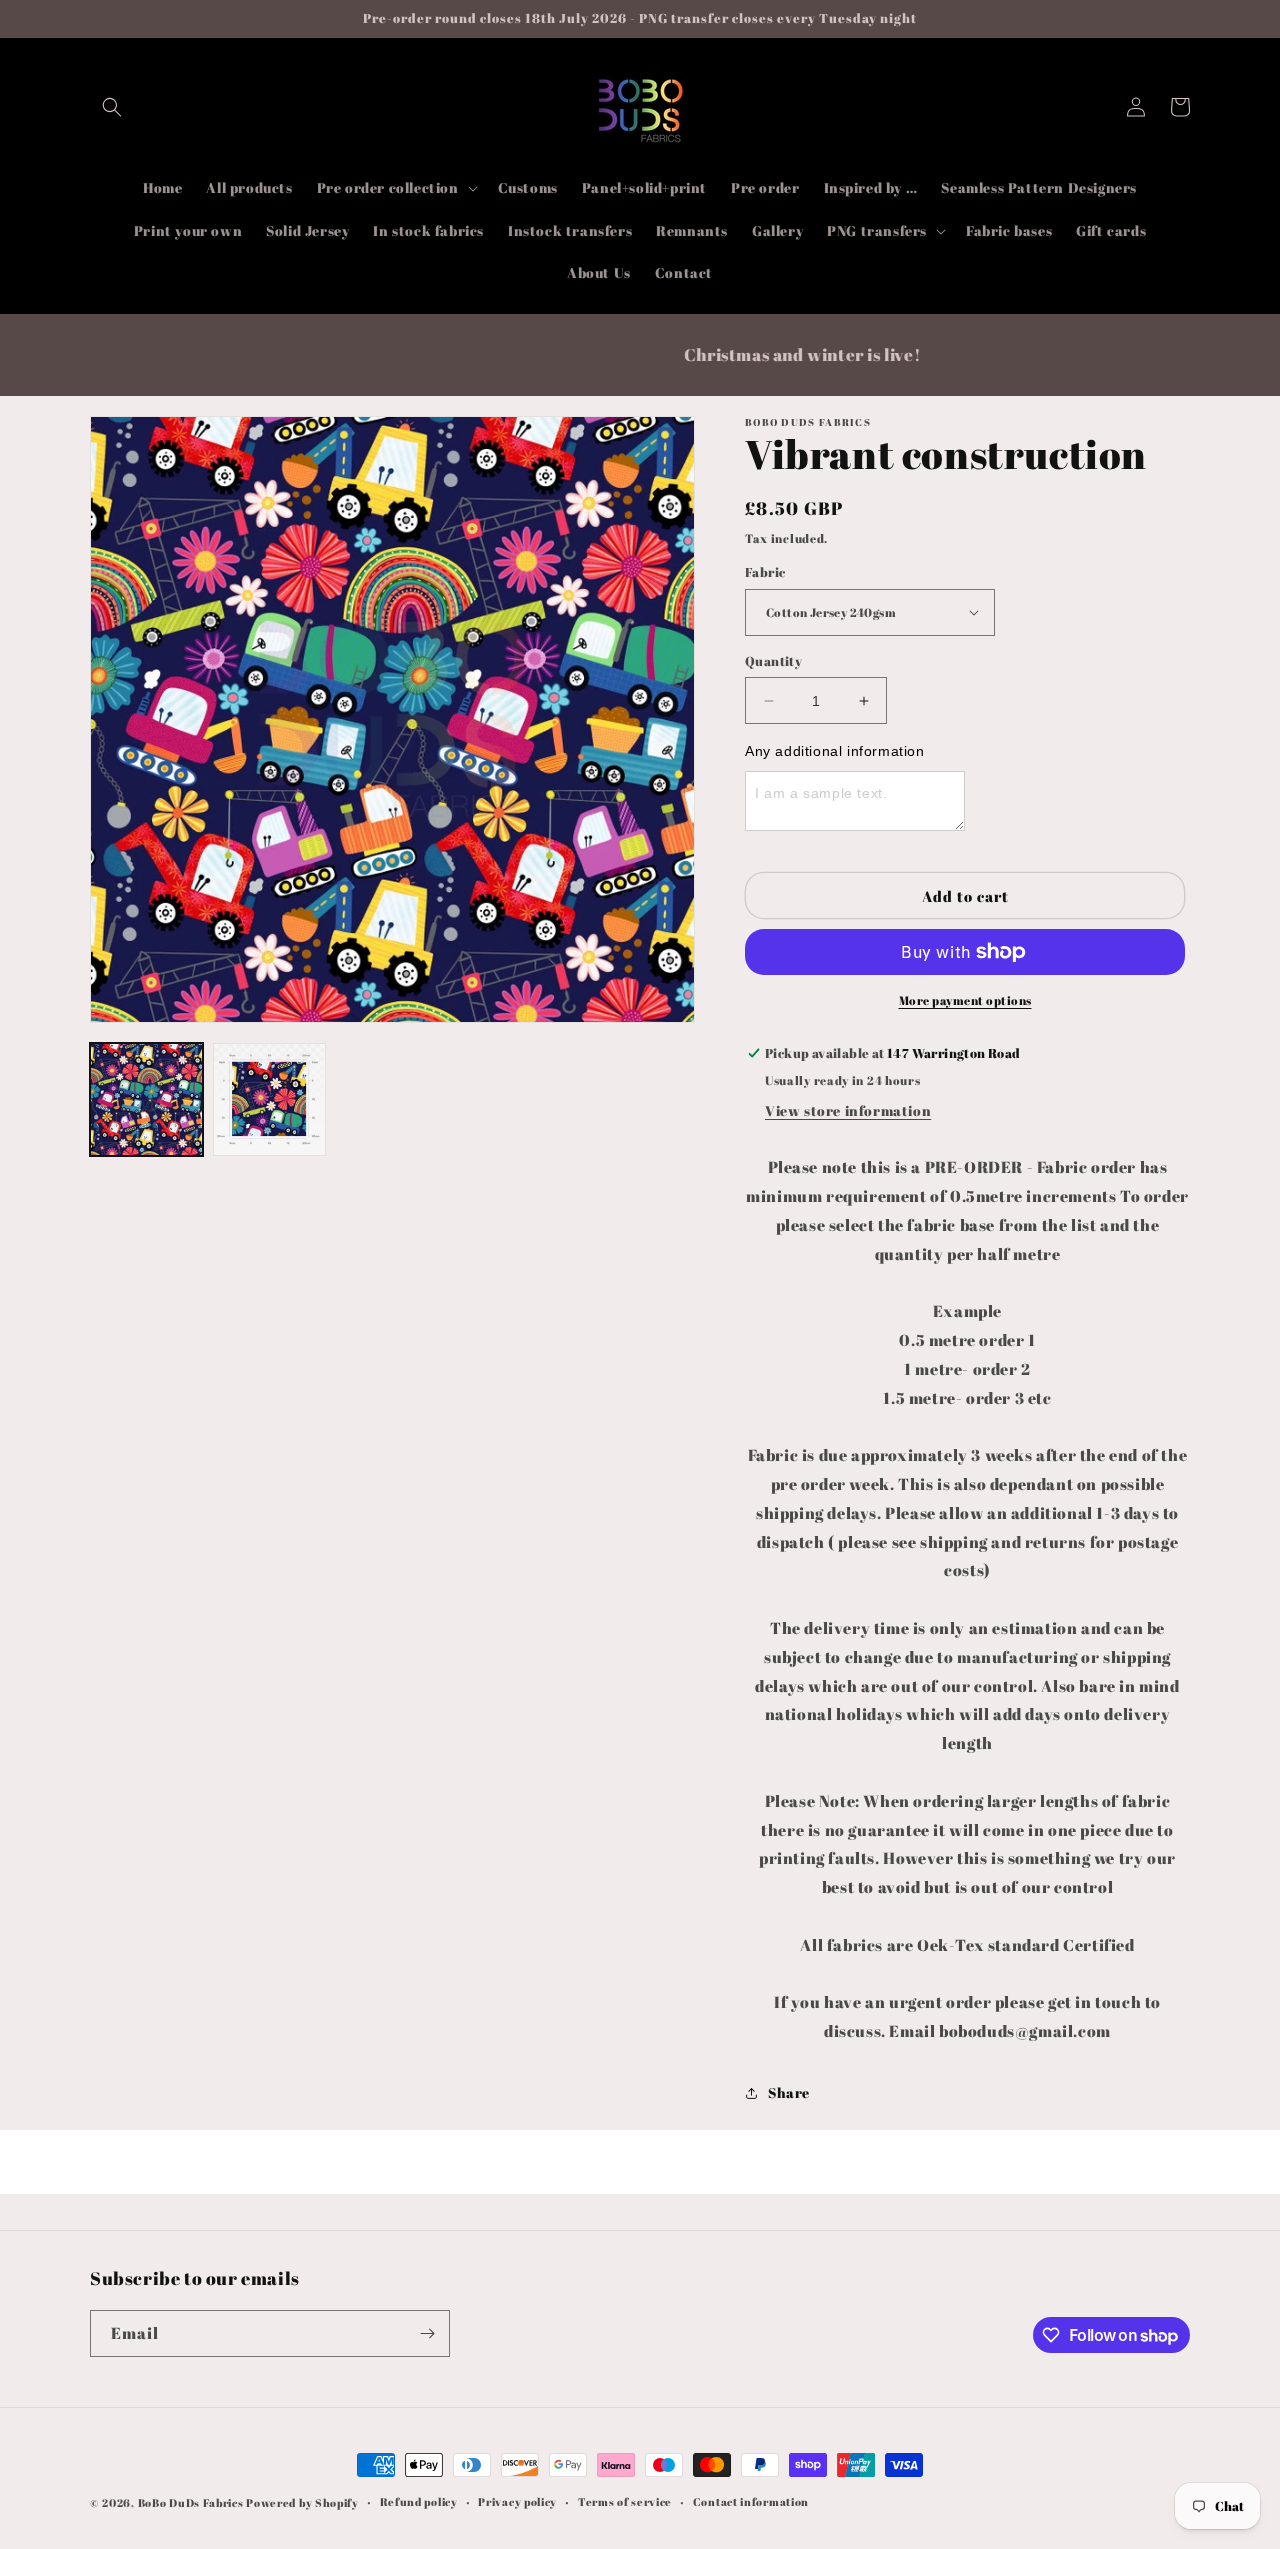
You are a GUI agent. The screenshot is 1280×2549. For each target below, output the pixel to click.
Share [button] (789, 2092)
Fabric (765, 572)
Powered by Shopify (302, 2502)
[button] (112, 107)
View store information (848, 1110)
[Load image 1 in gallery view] (146, 1099)
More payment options (965, 1000)
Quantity (773, 661)
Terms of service (625, 2501)
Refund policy (419, 2501)
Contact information (751, 2501)
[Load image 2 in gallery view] (269, 1099)
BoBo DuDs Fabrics (192, 2502)
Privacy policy (517, 2501)
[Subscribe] (427, 2333)
